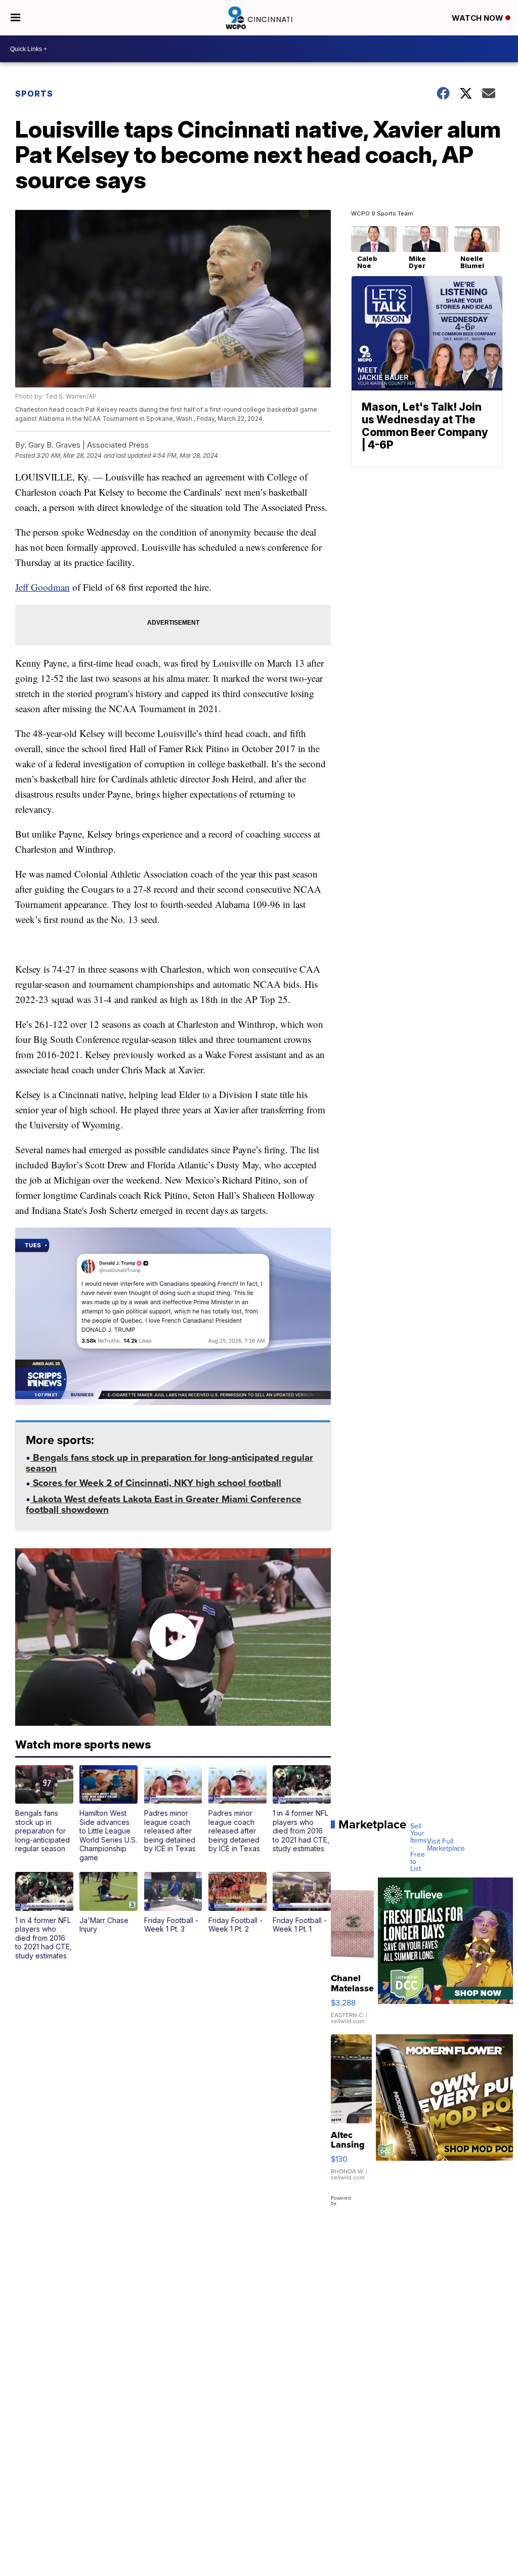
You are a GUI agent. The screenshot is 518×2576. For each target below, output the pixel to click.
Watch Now (479, 18)
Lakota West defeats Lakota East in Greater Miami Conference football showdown (164, 1505)
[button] (44, 1809)
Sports (34, 94)
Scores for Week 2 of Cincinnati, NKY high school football (156, 1484)
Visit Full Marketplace (446, 1845)
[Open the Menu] (15, 18)
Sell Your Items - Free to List (419, 1848)
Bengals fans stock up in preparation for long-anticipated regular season (169, 1464)
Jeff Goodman (42, 587)
